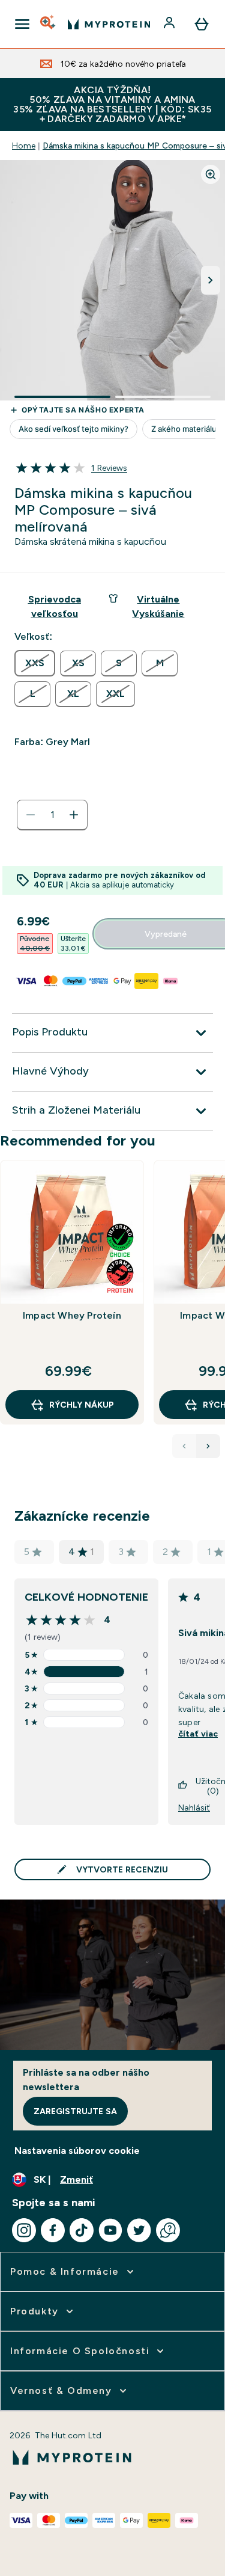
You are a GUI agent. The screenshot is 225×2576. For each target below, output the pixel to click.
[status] (52, 815)
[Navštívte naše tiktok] (82, 2230)
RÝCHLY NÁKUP (82, 1405)
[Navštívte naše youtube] (110, 2230)
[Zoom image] (211, 174)
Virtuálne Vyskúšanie (158, 606)
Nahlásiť (194, 1808)
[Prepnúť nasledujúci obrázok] (211, 280)
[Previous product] (184, 1446)
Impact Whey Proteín (72, 1315)
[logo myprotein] (109, 24)
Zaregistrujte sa (75, 2111)
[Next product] (208, 1446)
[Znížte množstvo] (31, 815)
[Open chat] (168, 2230)
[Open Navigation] (22, 24)
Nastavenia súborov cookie (77, 2151)
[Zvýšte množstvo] (74, 815)
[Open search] (49, 24)
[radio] (35, 663)
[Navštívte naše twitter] (139, 2230)
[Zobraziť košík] (202, 24)
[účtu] (170, 24)
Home (24, 146)
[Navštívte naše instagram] (24, 2230)
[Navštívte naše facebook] (53, 2230)
